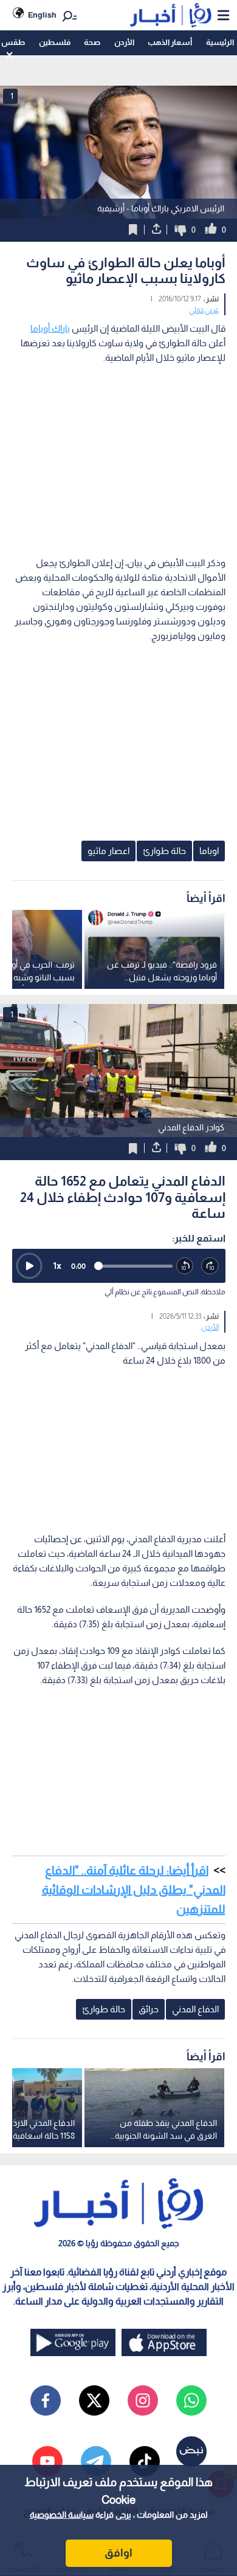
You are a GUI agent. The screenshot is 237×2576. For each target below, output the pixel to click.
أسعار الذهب (170, 42)
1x (57, 1266)
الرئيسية (220, 42)
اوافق (118, 2553)
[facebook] (46, 2400)
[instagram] (143, 2400)
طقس (13, 42)
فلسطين (55, 42)
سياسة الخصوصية (62, 2515)
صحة (92, 42)
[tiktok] (145, 2461)
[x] (94, 2400)
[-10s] (185, 1266)
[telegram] (96, 2461)
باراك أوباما (50, 328)
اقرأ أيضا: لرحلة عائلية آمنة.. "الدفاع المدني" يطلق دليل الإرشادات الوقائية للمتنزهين (134, 1890)
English (42, 15)
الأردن (124, 42)
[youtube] (47, 2461)
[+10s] (210, 1266)
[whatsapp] (191, 2400)
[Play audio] (29, 1266)
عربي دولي (204, 310)
